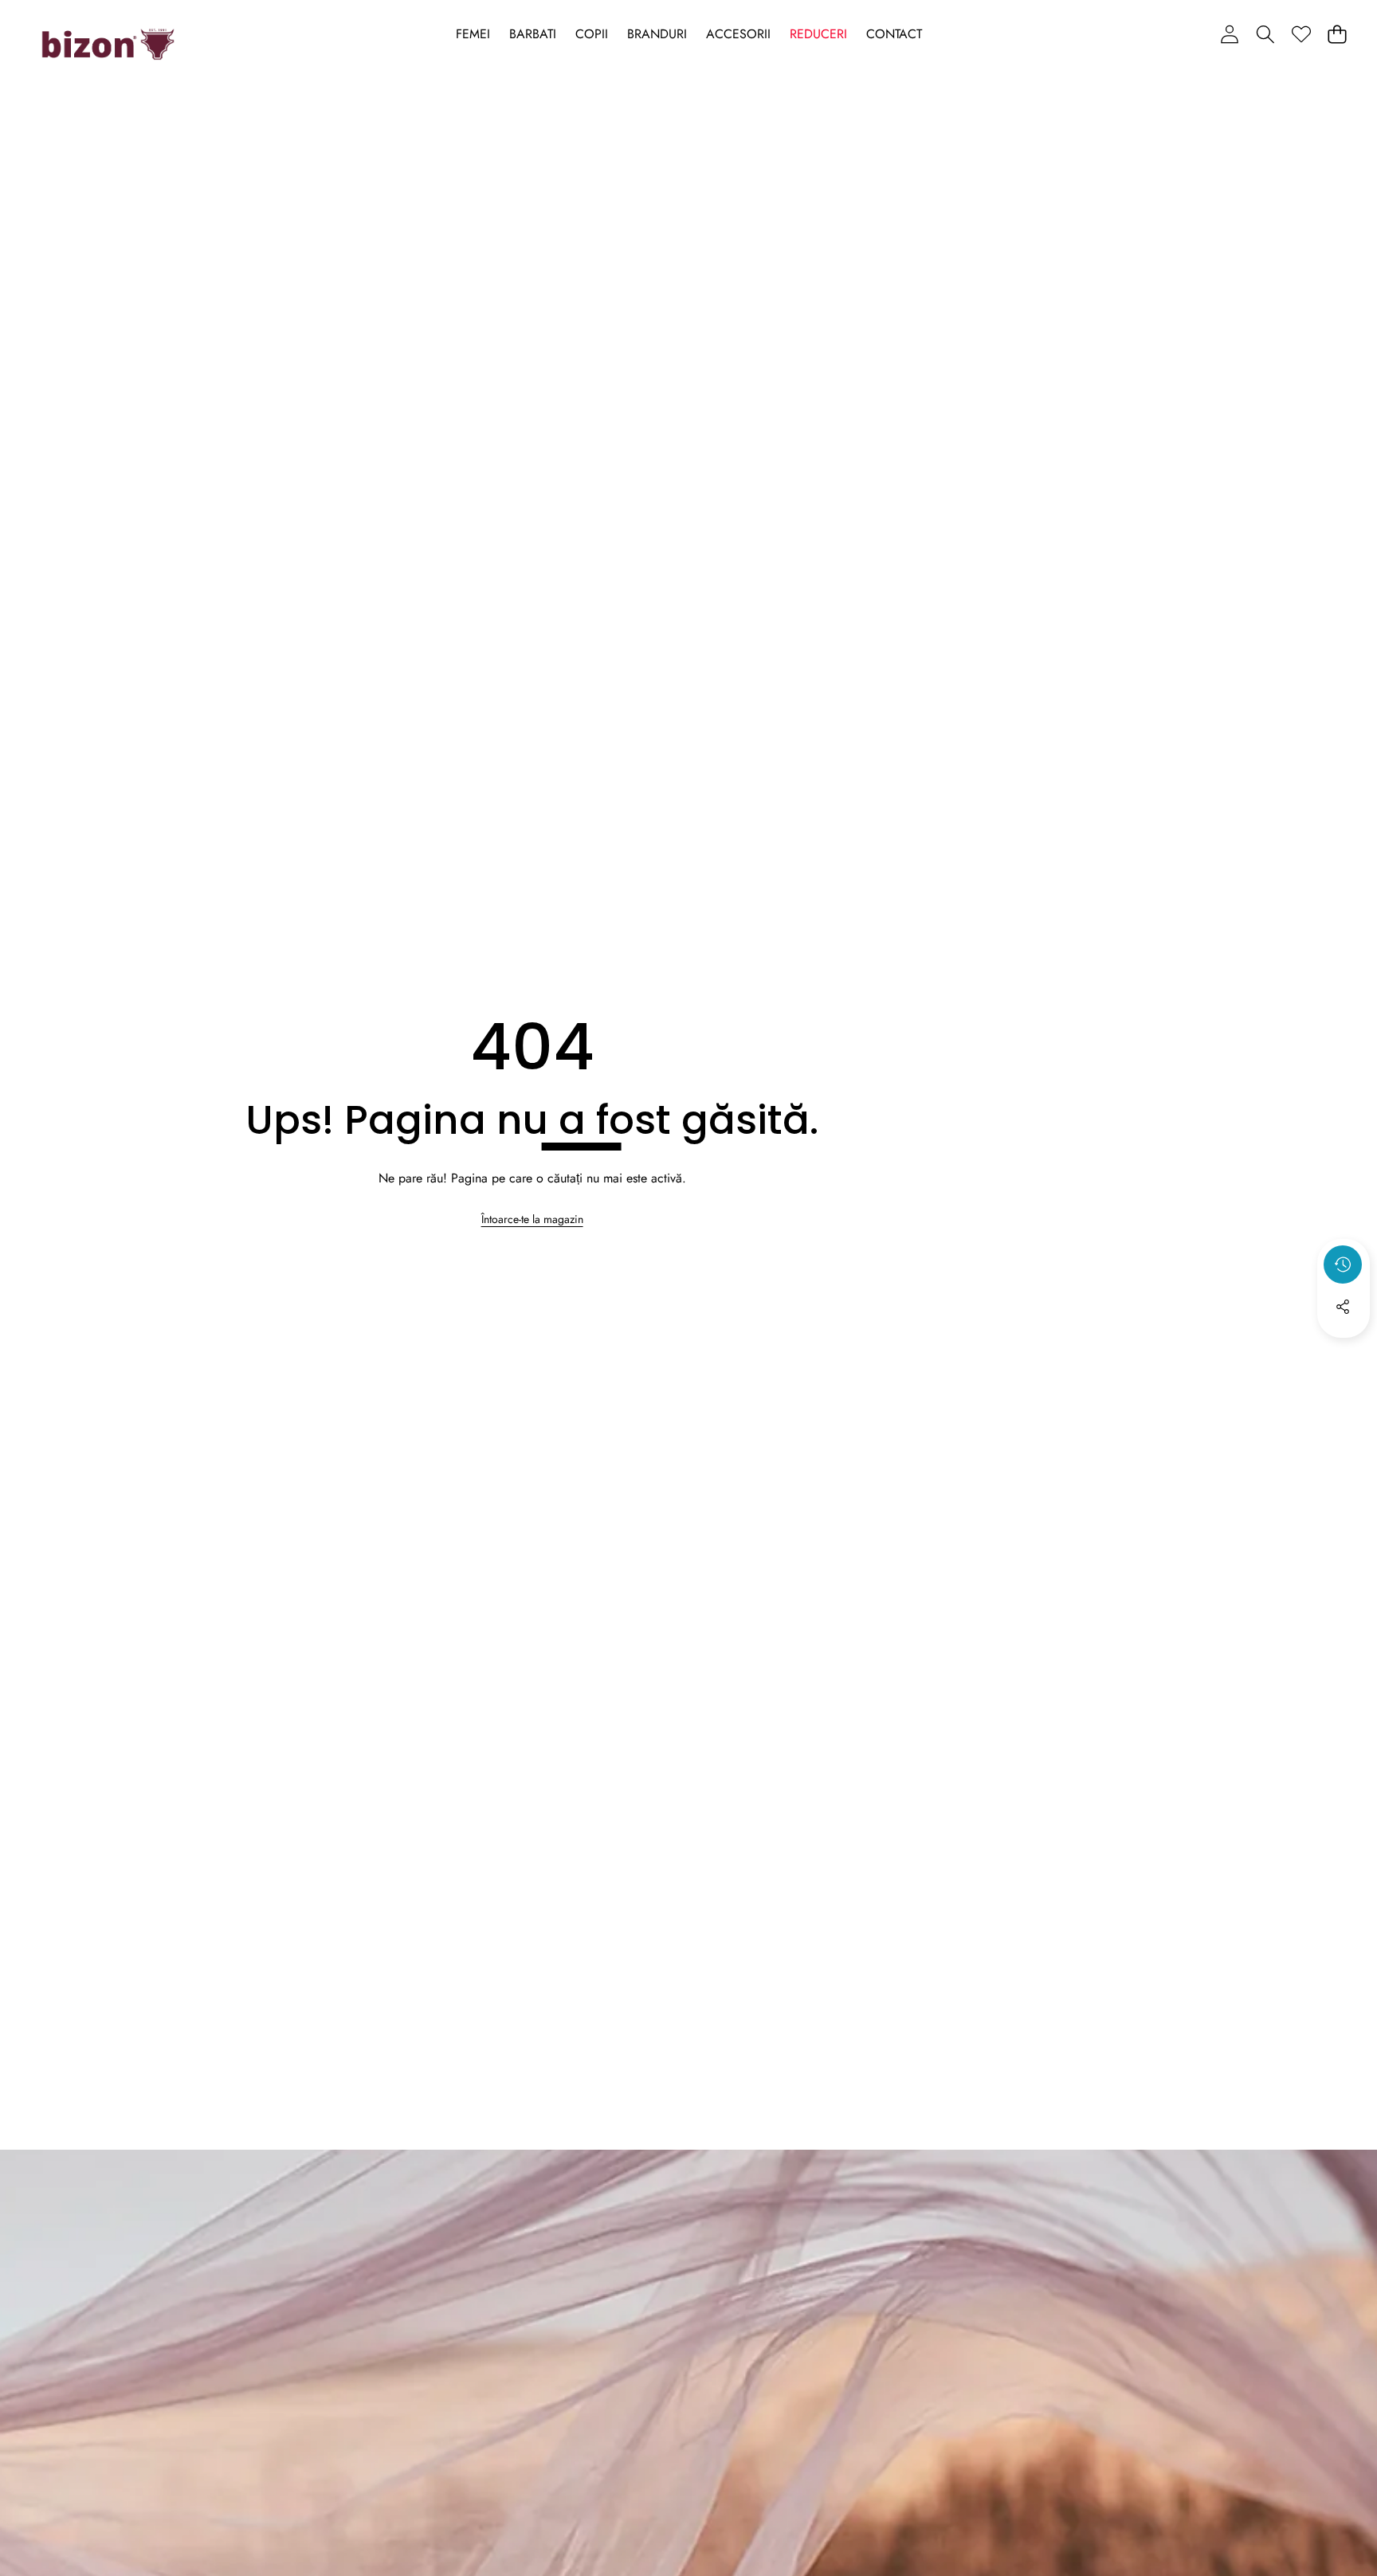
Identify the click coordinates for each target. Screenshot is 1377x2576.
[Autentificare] (1229, 34)
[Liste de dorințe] (1301, 34)
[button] (1265, 34)
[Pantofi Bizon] (108, 45)
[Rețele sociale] (1343, 1307)
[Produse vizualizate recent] (1343, 1264)
